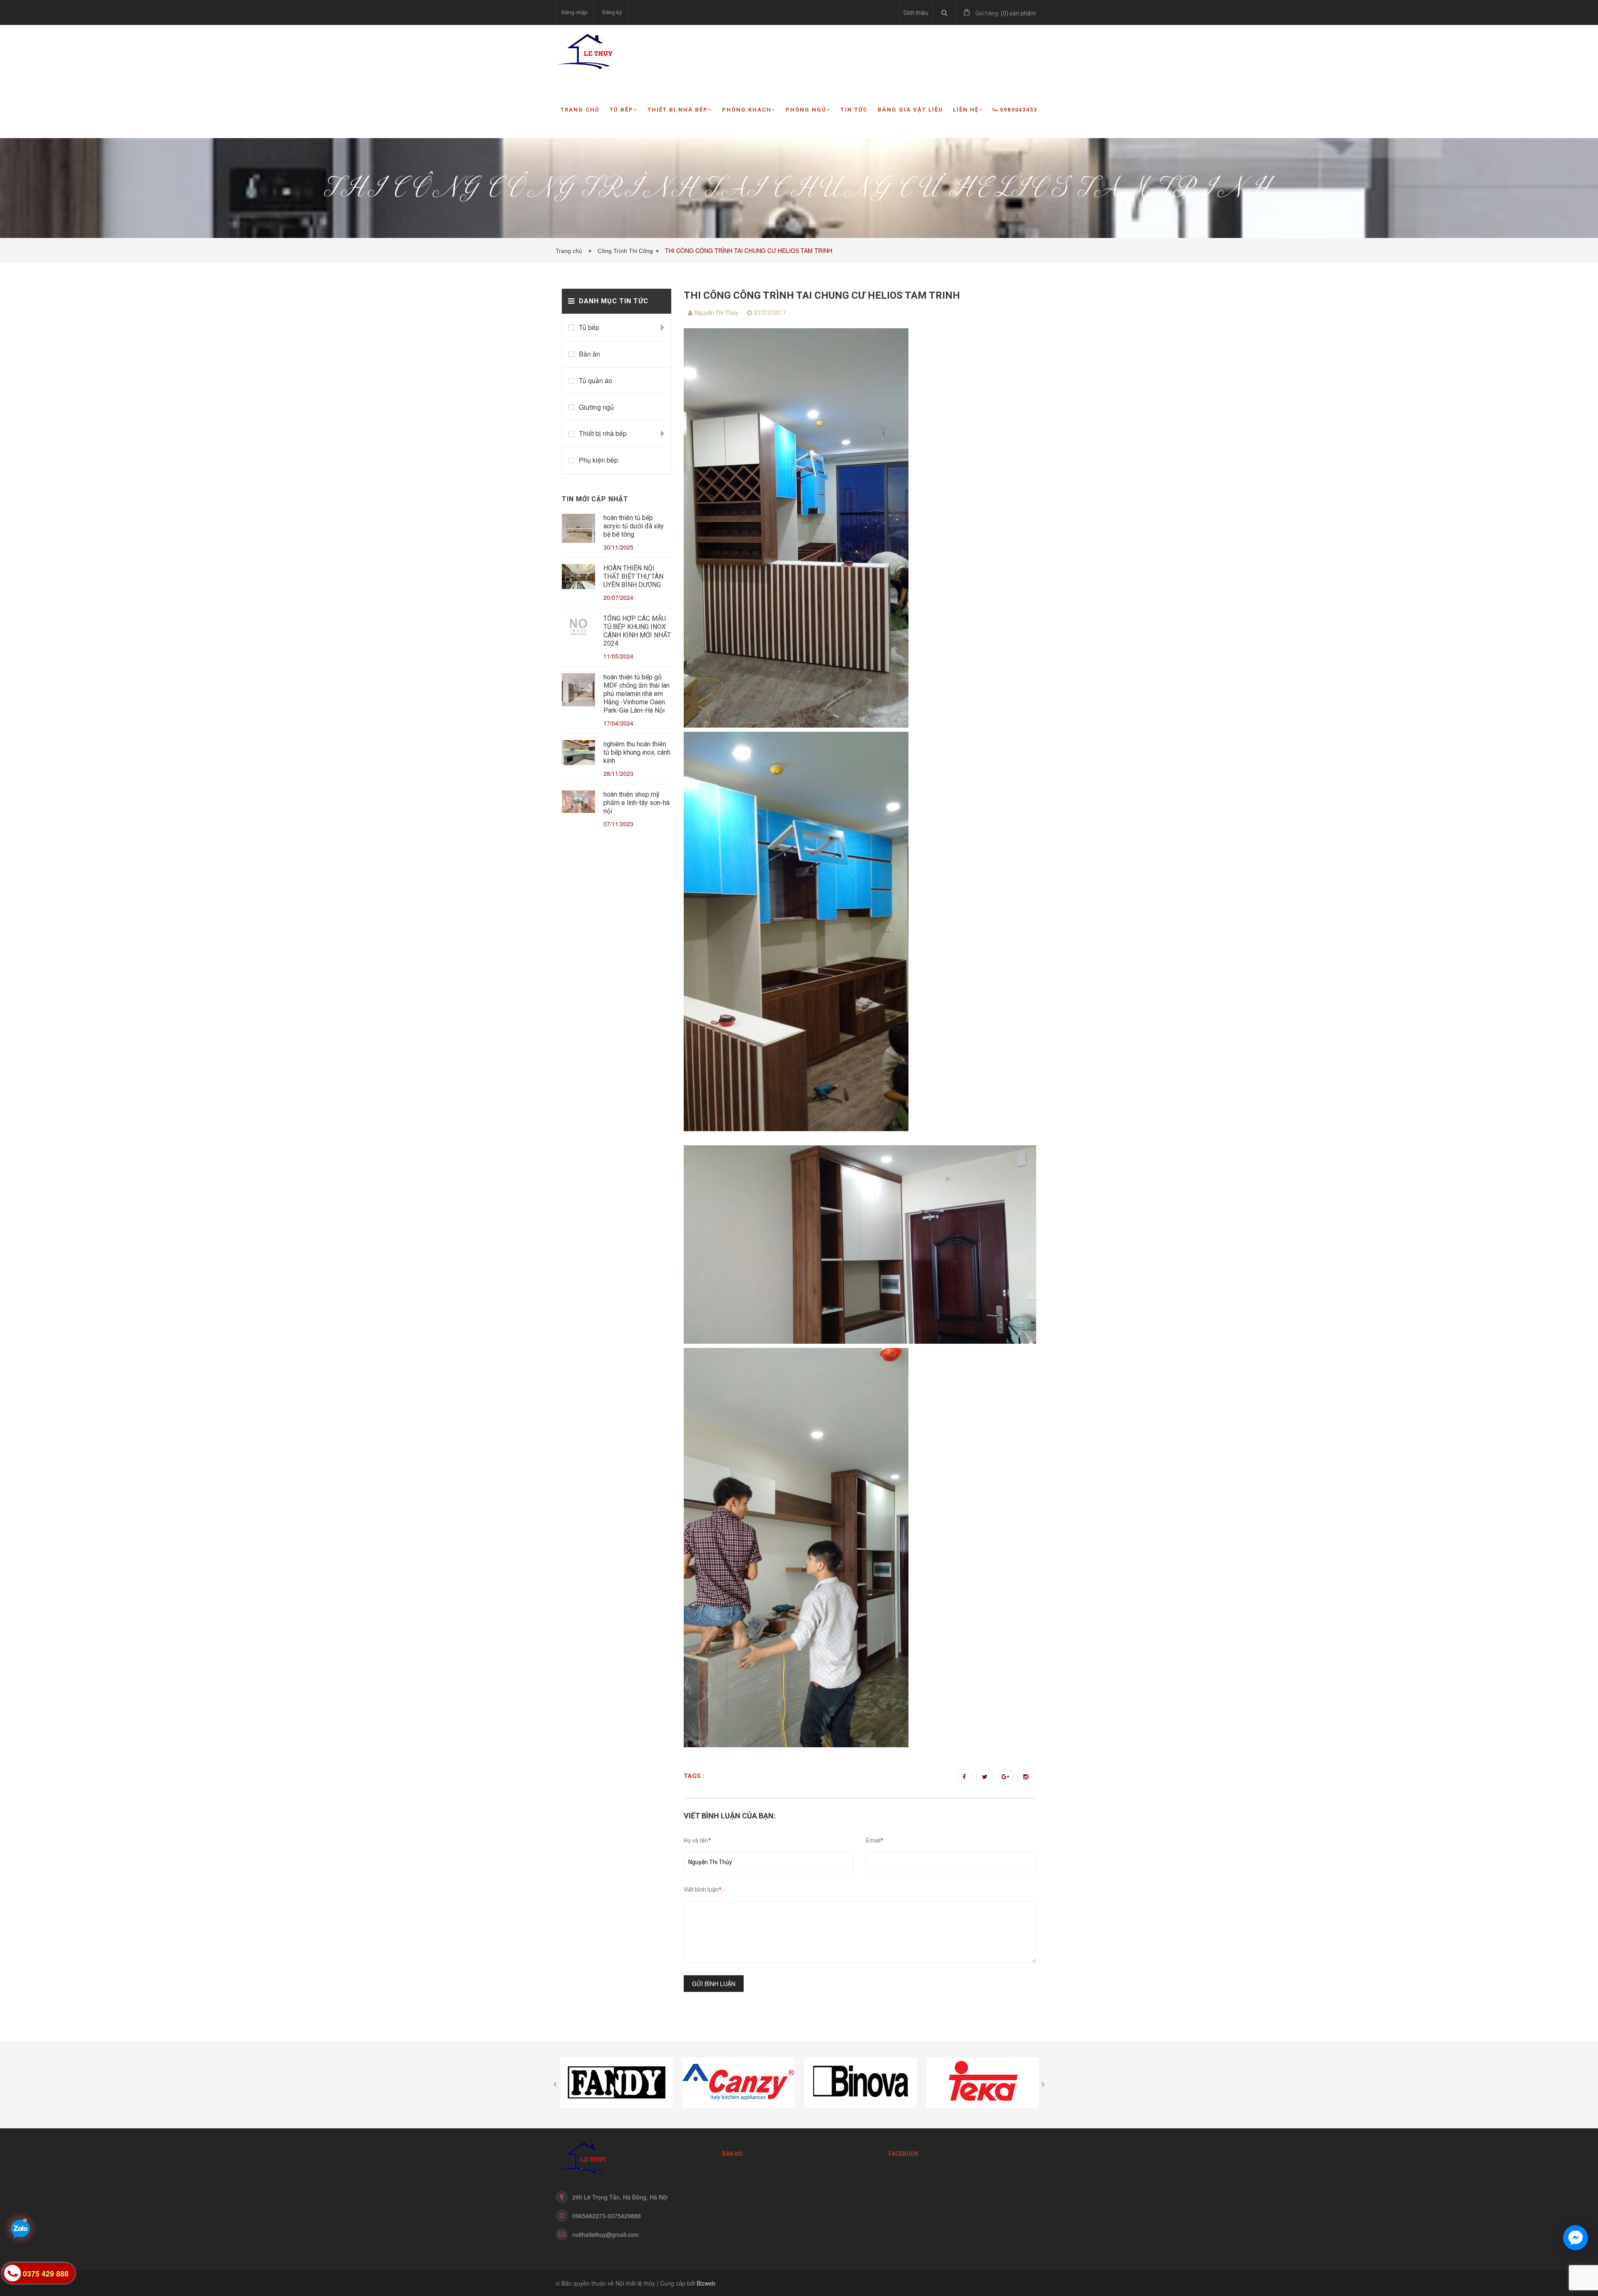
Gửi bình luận (714, 1984)
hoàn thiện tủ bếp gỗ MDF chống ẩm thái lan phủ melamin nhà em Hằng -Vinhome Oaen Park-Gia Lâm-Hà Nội (636, 694)
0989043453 (1019, 110)
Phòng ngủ (806, 110)
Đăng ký (612, 12)
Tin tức (854, 110)
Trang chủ (580, 110)
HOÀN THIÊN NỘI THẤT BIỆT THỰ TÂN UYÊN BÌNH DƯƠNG (633, 576)
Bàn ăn (589, 354)
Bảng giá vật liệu (910, 110)
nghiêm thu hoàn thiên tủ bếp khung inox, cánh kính (637, 752)
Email (875, 1840)
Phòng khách (747, 110)
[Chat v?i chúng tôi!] (1576, 2238)
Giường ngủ (596, 407)
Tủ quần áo (596, 380)
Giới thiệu (916, 12)
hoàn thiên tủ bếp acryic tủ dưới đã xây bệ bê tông (634, 526)
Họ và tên (697, 1840)
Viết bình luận (703, 1890)
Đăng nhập (574, 12)
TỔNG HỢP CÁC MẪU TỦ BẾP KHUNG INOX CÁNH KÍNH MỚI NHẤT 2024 (637, 631)
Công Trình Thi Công (625, 251)
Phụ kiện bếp (598, 460)
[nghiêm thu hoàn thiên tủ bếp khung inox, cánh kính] (578, 754)
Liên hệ (966, 110)
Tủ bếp (622, 110)
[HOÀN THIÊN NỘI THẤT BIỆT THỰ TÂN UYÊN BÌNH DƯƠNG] (578, 578)
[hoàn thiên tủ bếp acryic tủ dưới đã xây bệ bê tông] (578, 530)
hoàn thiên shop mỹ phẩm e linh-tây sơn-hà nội (636, 803)
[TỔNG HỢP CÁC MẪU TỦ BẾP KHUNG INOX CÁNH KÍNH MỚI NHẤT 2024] (578, 628)
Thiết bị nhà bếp (678, 110)
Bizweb (706, 2283)
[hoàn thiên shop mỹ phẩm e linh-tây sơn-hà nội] (578, 803)
